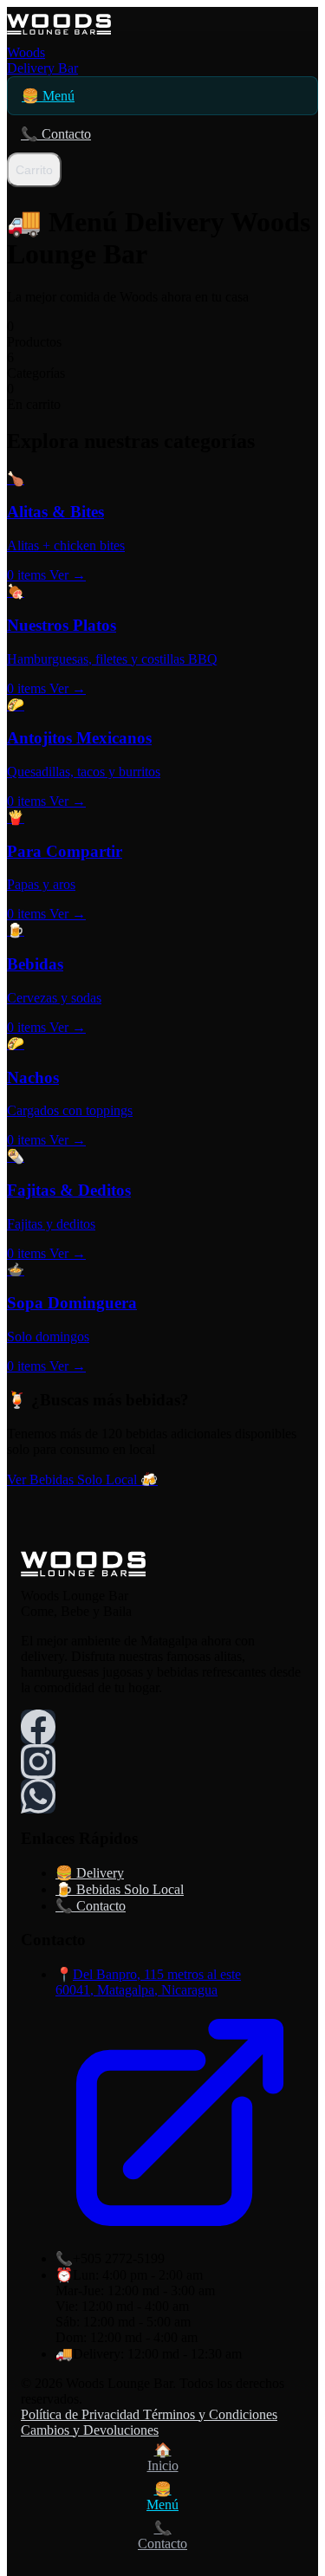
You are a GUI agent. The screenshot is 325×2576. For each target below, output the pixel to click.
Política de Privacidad (82, 2414)
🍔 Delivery (90, 1873)
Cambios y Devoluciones (90, 2430)
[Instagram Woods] (38, 1762)
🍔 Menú (48, 96)
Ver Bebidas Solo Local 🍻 (82, 1479)
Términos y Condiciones (210, 2414)
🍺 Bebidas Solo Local (120, 1889)
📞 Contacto (56, 134)
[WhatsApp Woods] (38, 1796)
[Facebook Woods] (38, 1727)
